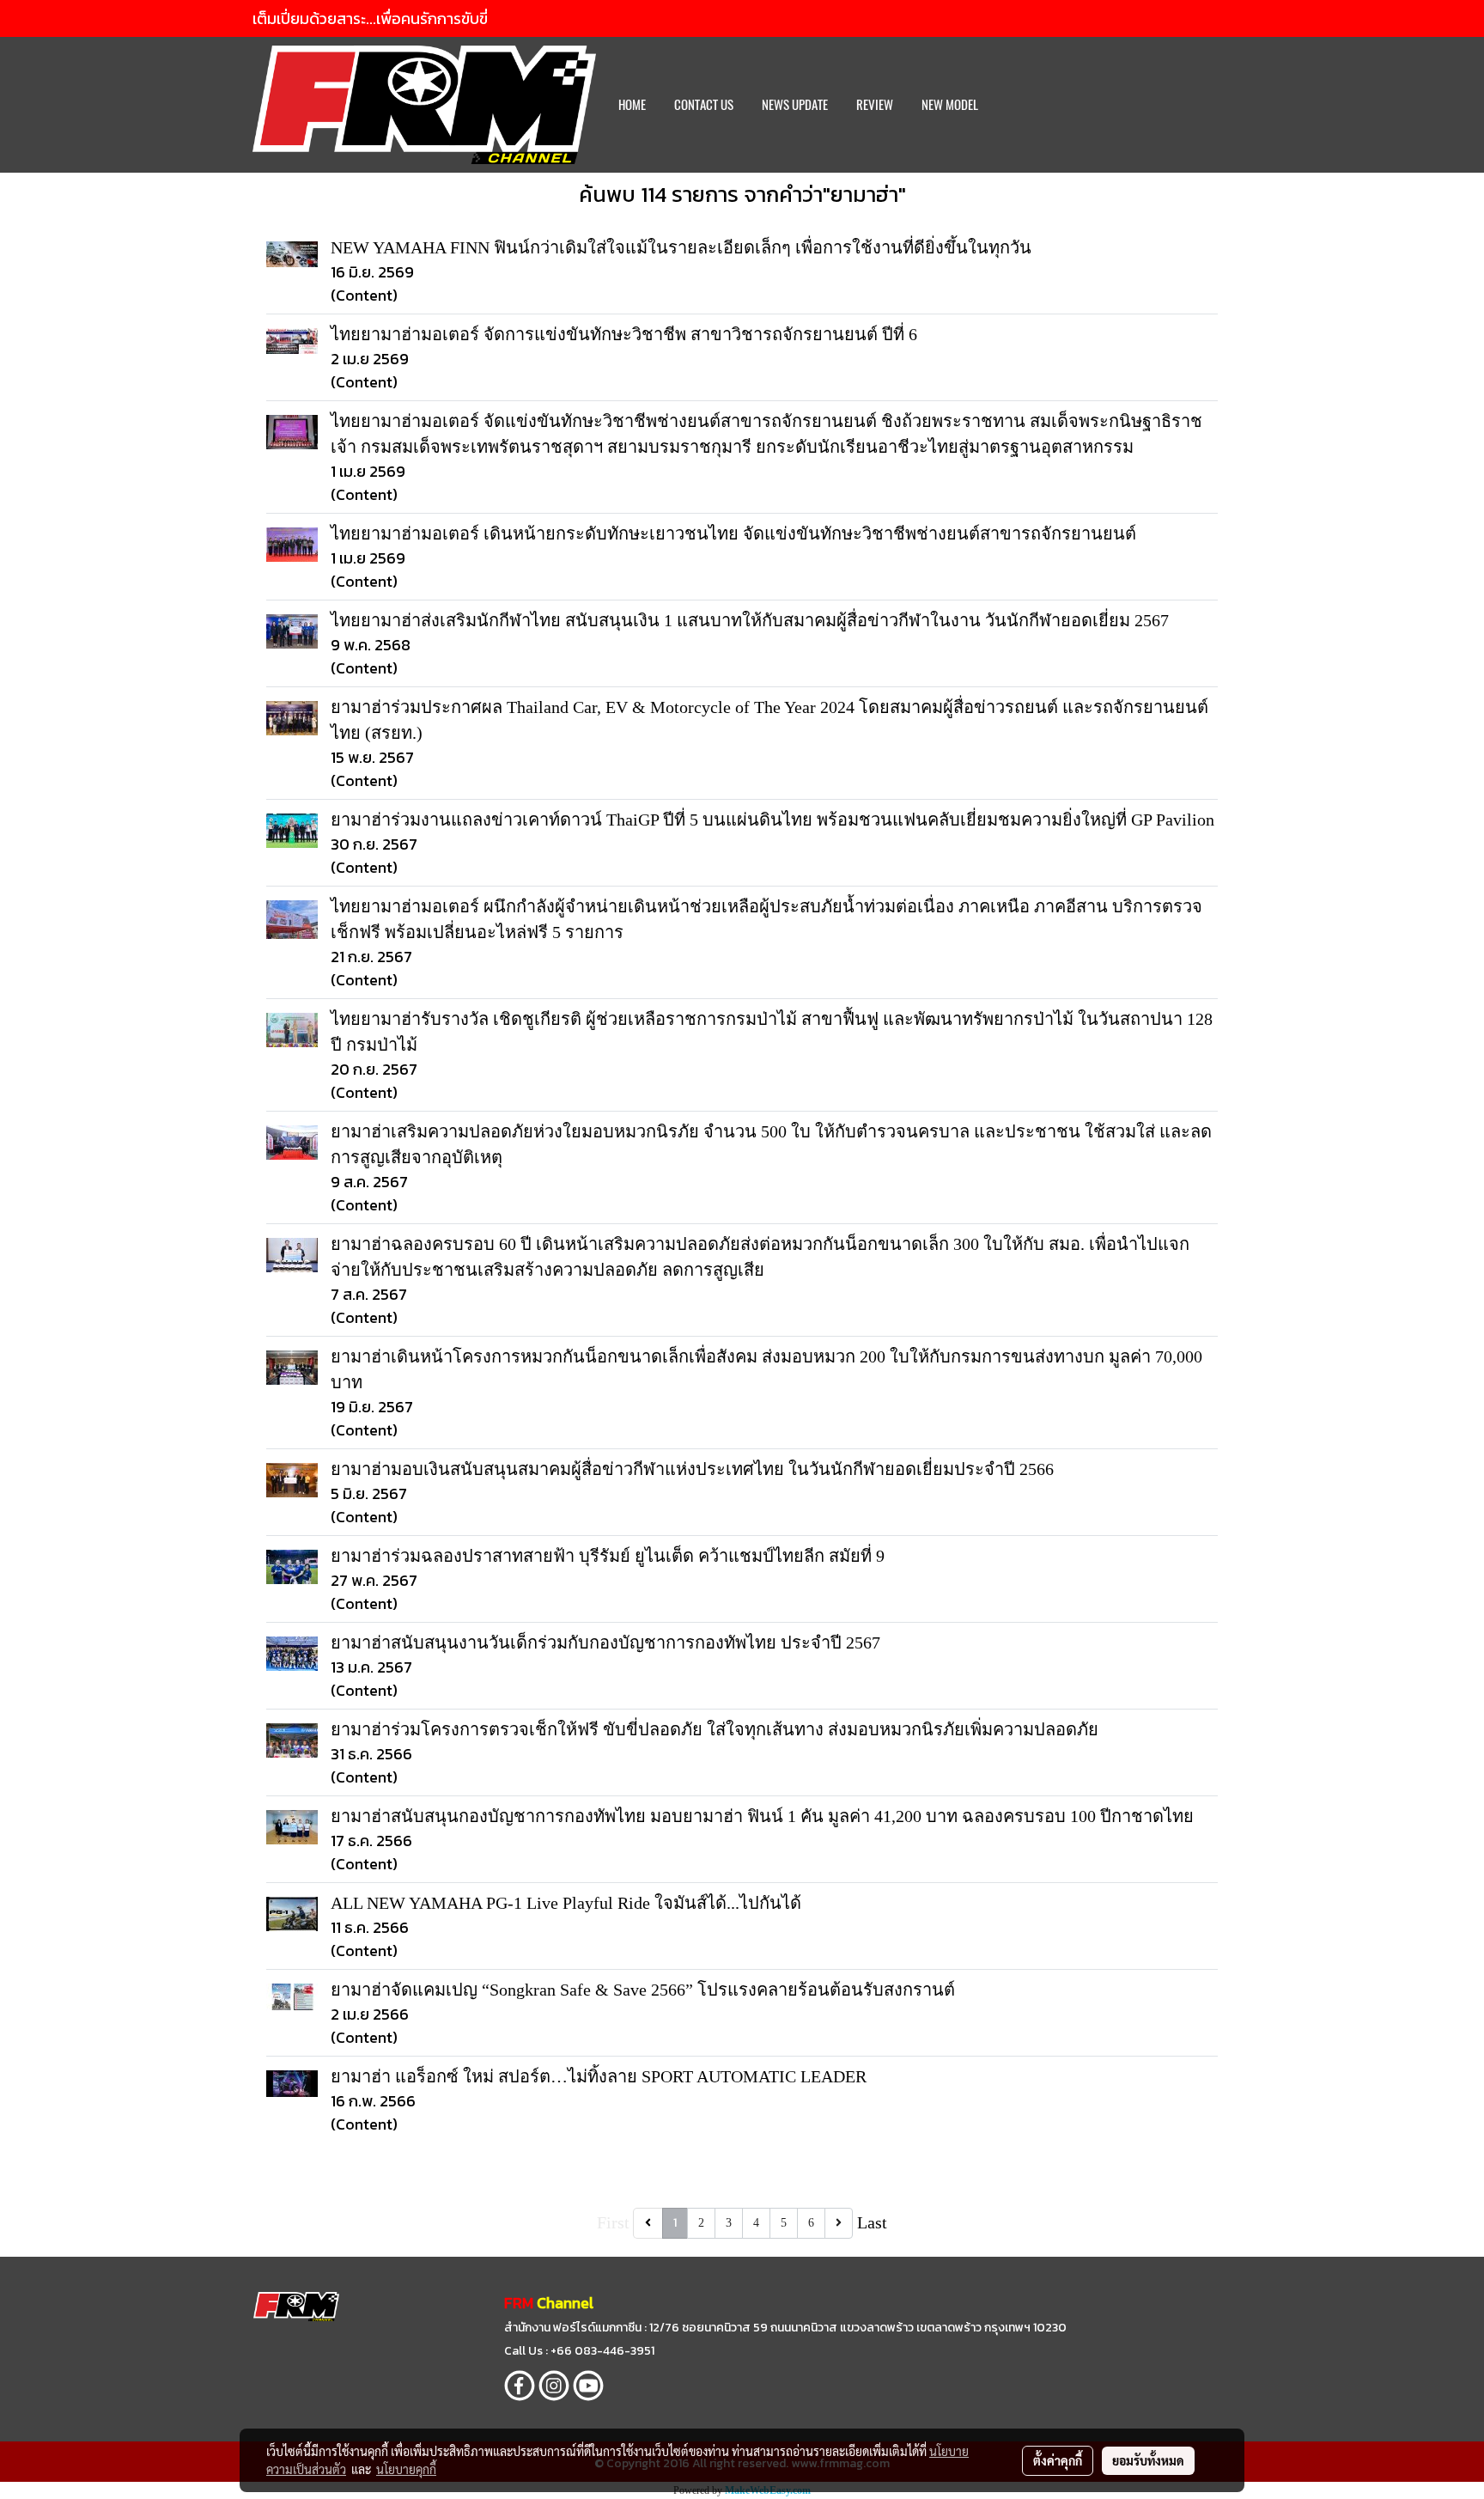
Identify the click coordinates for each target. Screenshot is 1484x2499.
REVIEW (875, 105)
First (613, 2222)
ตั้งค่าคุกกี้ (1058, 2460)
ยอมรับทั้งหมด (1148, 2460)
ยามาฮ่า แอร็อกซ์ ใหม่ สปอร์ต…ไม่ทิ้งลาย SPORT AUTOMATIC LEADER (599, 2076)
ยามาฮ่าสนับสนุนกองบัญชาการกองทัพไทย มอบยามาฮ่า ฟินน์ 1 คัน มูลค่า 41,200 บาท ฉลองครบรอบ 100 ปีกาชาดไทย (762, 1816)
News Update (795, 105)
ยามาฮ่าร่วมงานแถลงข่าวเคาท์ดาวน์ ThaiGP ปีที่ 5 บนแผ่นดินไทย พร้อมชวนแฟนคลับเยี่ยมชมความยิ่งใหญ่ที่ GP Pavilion (772, 820)
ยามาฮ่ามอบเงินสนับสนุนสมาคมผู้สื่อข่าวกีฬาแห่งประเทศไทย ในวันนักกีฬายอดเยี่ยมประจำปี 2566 (692, 1469)
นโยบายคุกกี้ (406, 2469)
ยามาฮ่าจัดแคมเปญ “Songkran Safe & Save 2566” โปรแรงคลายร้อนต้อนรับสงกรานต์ (643, 1990)
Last (872, 2222)
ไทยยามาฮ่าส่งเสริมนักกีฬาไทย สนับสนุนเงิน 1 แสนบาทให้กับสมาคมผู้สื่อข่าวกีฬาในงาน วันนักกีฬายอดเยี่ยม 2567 (750, 620)
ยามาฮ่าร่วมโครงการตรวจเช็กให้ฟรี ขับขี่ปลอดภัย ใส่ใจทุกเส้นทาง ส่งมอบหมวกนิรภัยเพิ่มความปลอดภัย (715, 1729)
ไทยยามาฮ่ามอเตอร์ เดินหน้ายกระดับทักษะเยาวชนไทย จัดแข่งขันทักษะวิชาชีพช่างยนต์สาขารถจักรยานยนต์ (733, 533)
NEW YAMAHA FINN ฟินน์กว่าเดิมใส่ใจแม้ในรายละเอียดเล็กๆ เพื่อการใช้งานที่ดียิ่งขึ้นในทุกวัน (681, 247)
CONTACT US (704, 105)
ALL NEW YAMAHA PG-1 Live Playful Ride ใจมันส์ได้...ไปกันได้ (566, 1903)
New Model (950, 105)
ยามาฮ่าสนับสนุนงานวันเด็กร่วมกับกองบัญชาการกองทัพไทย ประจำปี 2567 (605, 1643)
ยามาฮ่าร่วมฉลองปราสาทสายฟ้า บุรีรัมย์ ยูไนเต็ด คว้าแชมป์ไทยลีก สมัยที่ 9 (608, 1556)
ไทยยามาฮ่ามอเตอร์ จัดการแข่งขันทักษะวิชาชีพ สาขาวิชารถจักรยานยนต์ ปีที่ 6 (624, 334)
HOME (632, 105)
